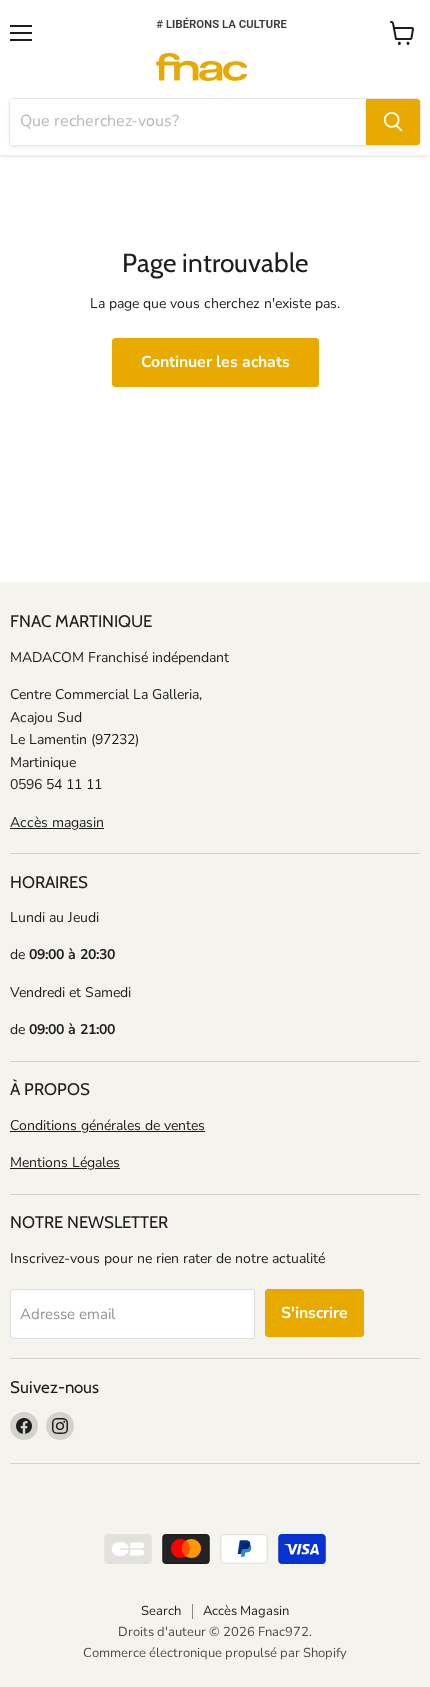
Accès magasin (57, 822)
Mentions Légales (65, 1162)
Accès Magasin (246, 1611)
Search (161, 1611)
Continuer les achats (215, 362)
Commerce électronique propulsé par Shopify (215, 1653)
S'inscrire (314, 1313)
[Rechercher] (393, 122)
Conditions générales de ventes (107, 1125)
